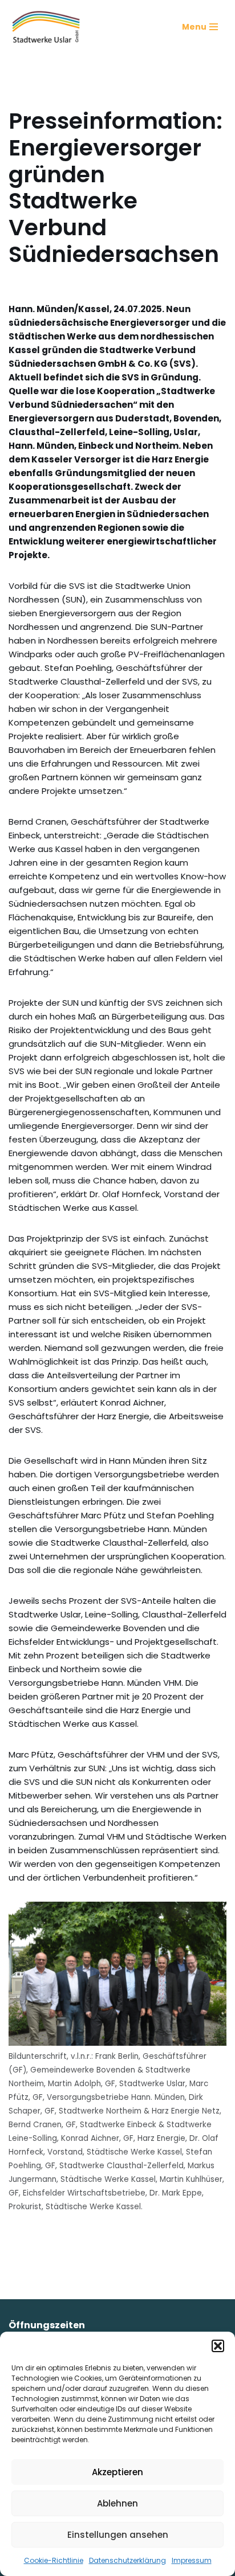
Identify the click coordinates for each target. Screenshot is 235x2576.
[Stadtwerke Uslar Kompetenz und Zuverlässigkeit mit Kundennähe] (46, 27)
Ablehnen (117, 2503)
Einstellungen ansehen (118, 2535)
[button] (218, 2346)
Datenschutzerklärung (127, 2560)
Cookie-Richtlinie (54, 2560)
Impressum (192, 2560)
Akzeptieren (117, 2472)
